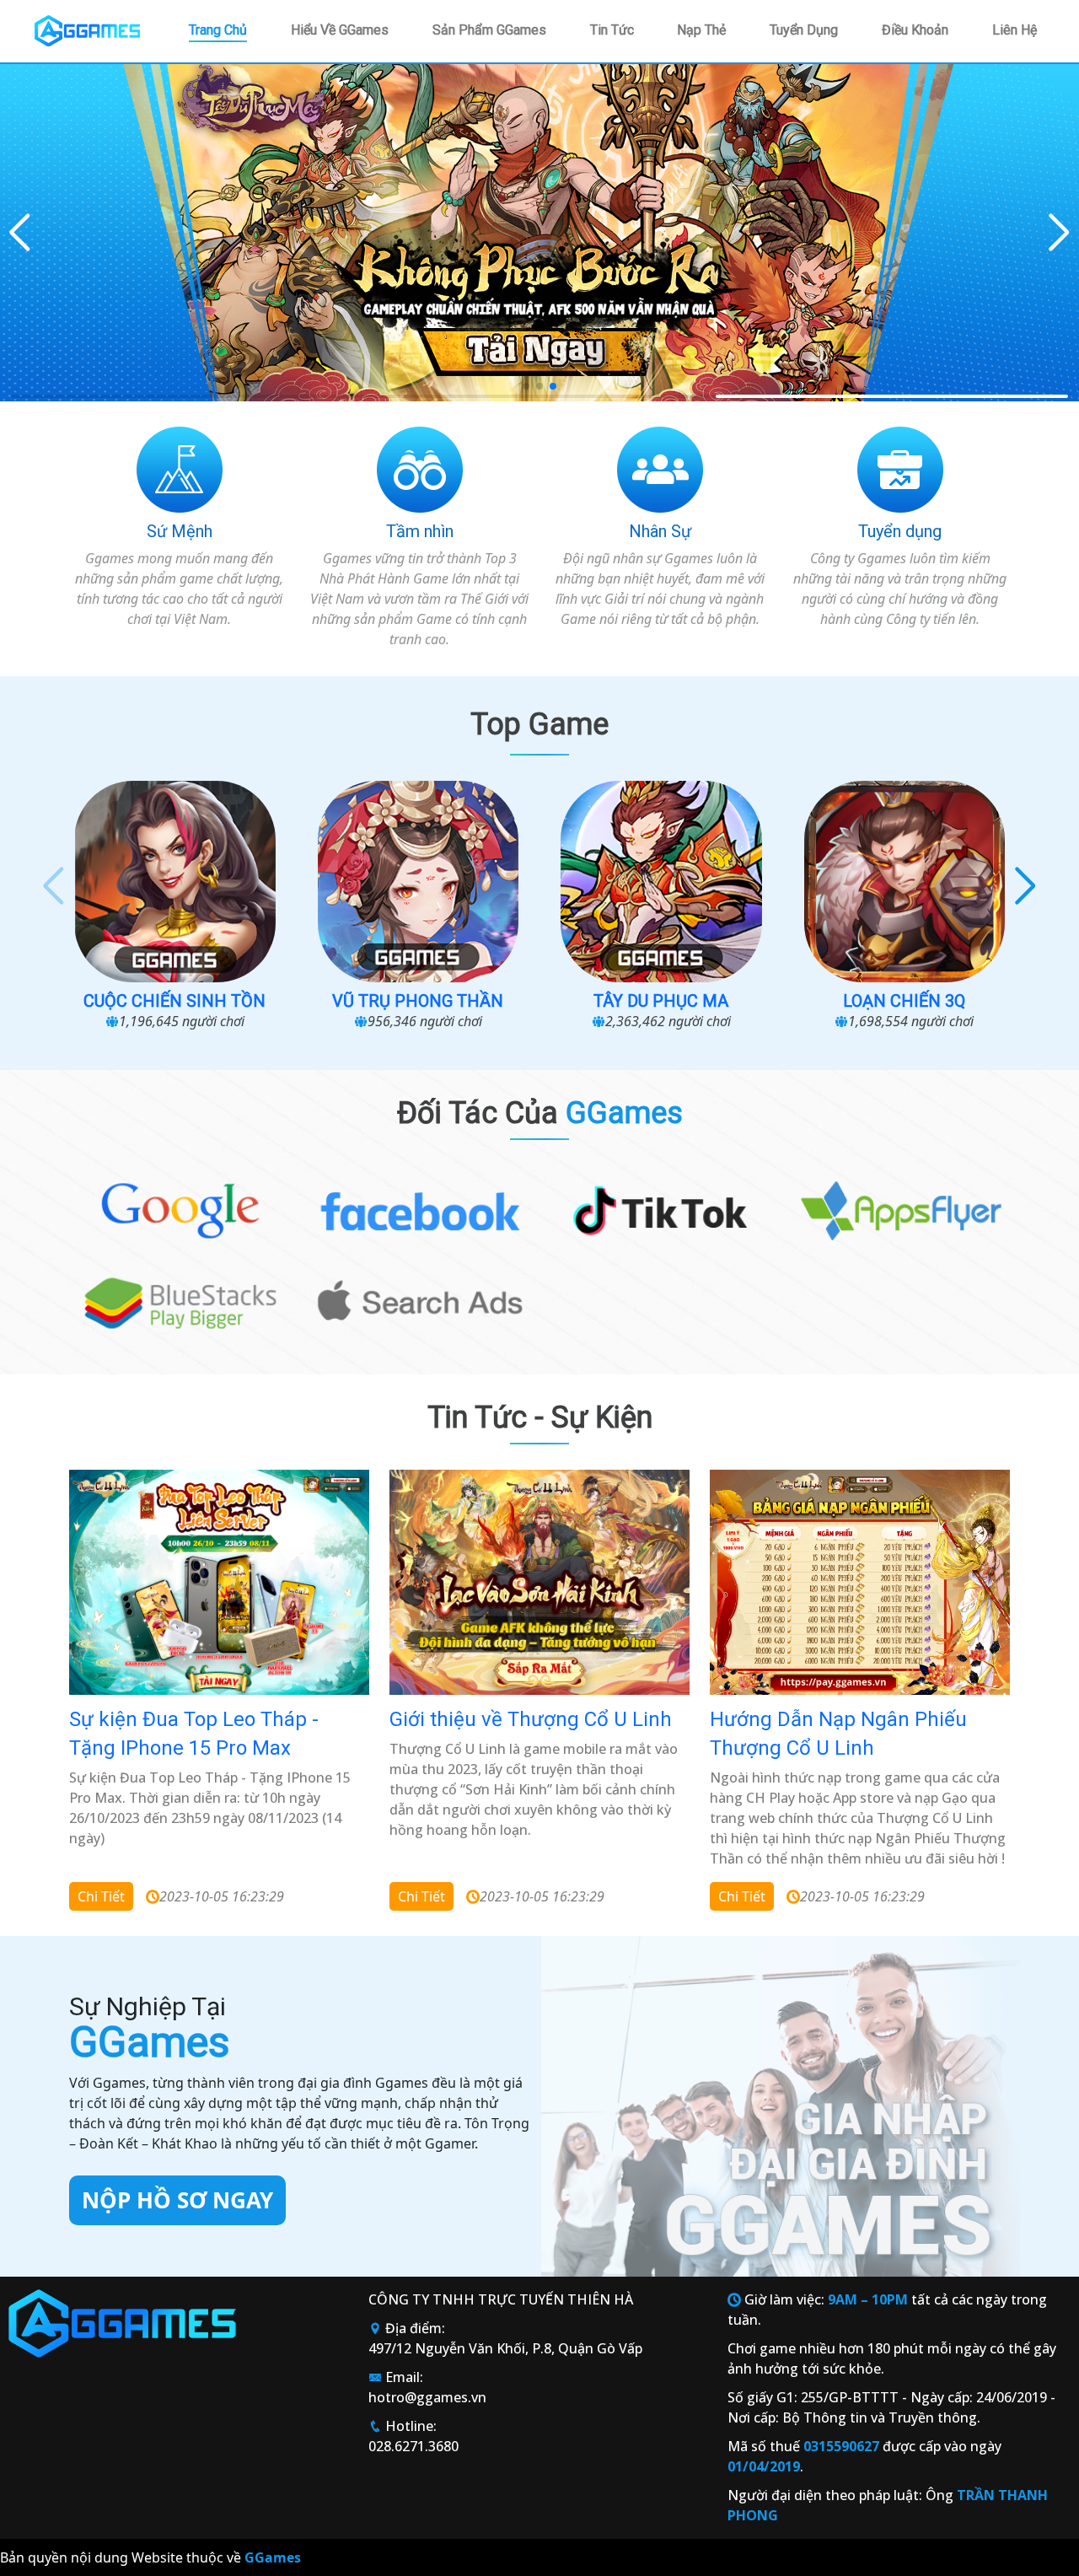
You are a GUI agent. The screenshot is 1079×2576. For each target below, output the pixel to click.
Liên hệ (1015, 30)
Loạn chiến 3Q (661, 1001)
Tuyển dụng (804, 30)
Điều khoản (915, 30)
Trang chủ (218, 30)
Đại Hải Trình (904, 1001)
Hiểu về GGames (340, 30)
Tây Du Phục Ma (418, 1001)
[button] (1059, 233)
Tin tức (612, 30)
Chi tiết (101, 1896)
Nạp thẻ (701, 30)
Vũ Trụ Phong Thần (175, 1001)
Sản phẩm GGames (489, 30)
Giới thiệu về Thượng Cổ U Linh (531, 1719)
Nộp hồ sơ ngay (177, 2200)
